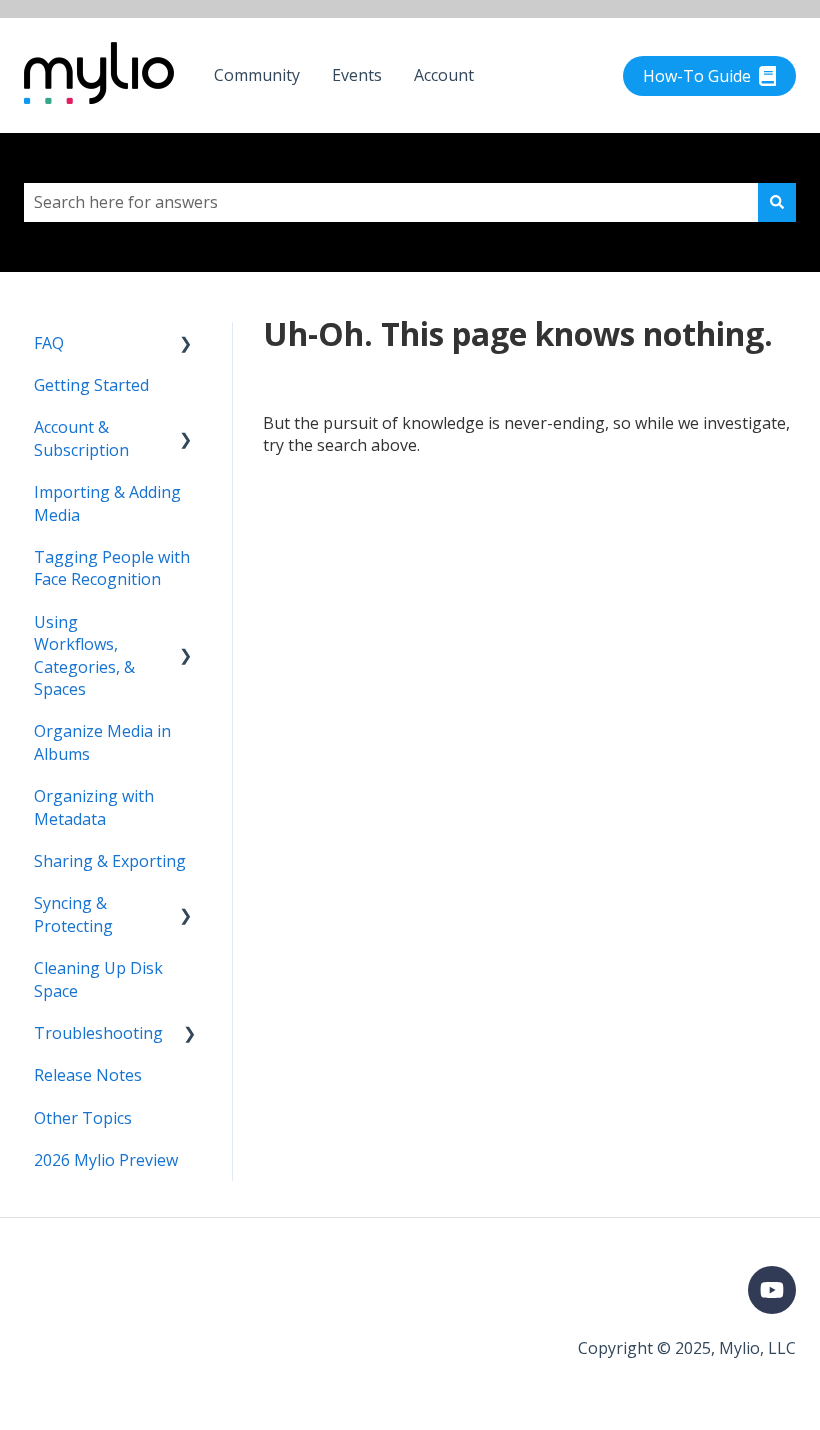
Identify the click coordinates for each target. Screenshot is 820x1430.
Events (357, 75)
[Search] (777, 202)
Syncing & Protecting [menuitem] (73, 914)
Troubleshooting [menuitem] (98, 1033)
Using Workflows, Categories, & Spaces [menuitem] (84, 655)
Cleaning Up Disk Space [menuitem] (98, 979)
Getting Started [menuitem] (91, 385)
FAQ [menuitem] (49, 343)
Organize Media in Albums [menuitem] (102, 742)
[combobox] (391, 202)
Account (444, 75)
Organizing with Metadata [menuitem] (94, 807)
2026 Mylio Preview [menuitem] (106, 1160)
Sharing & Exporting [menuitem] (110, 861)
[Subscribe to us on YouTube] (772, 1290)
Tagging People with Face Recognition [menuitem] (112, 568)
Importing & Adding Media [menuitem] (107, 503)
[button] (186, 344)
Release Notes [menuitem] (88, 1075)
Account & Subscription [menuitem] (81, 438)
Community (257, 75)
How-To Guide (697, 76)
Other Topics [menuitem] (83, 1118)
